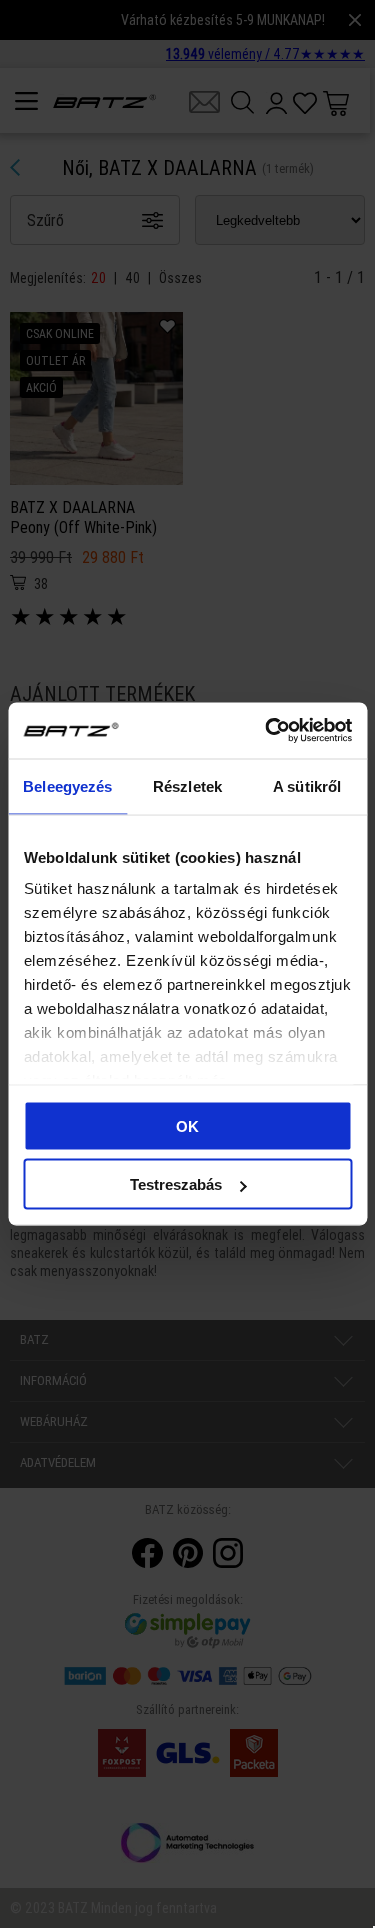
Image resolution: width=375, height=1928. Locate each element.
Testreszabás (176, 1184)
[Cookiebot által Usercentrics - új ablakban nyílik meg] (267, 731)
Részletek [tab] (187, 785)
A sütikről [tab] (307, 785)
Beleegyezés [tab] (67, 785)
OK (187, 1125)
